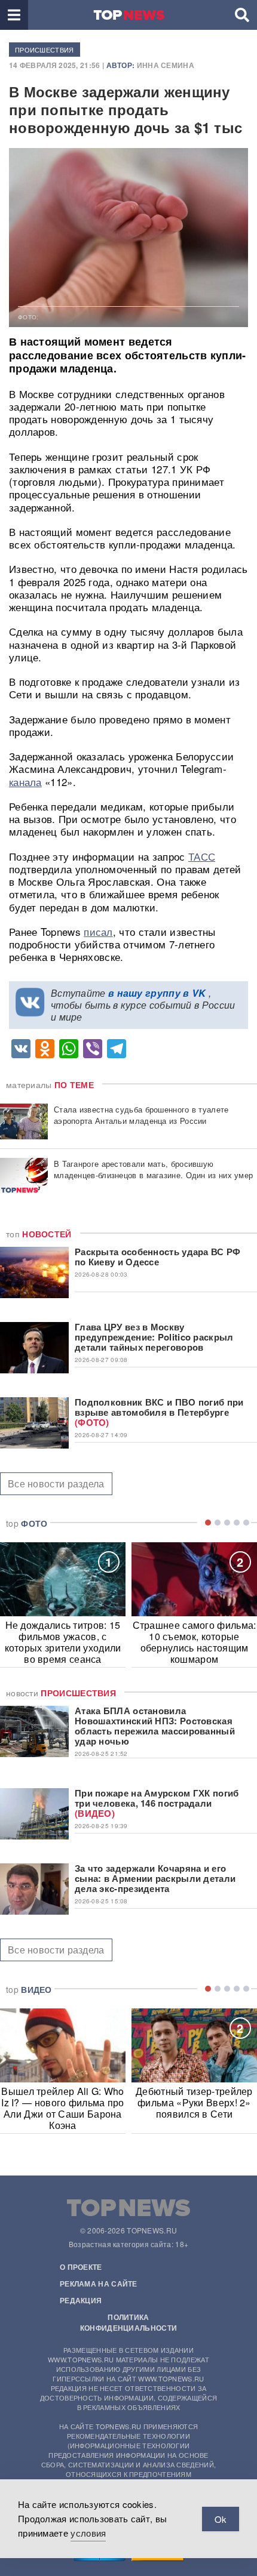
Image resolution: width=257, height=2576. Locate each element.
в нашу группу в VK (157, 993)
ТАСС (202, 856)
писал (98, 931)
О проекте (81, 2267)
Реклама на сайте (99, 2284)
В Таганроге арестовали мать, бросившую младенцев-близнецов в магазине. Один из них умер (153, 1169)
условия (88, 2533)
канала (25, 782)
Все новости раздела (56, 1483)
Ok (221, 2519)
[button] (14, 15)
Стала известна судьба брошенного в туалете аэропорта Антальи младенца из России (141, 1115)
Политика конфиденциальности (128, 2322)
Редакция (81, 2300)
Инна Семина (166, 65)
